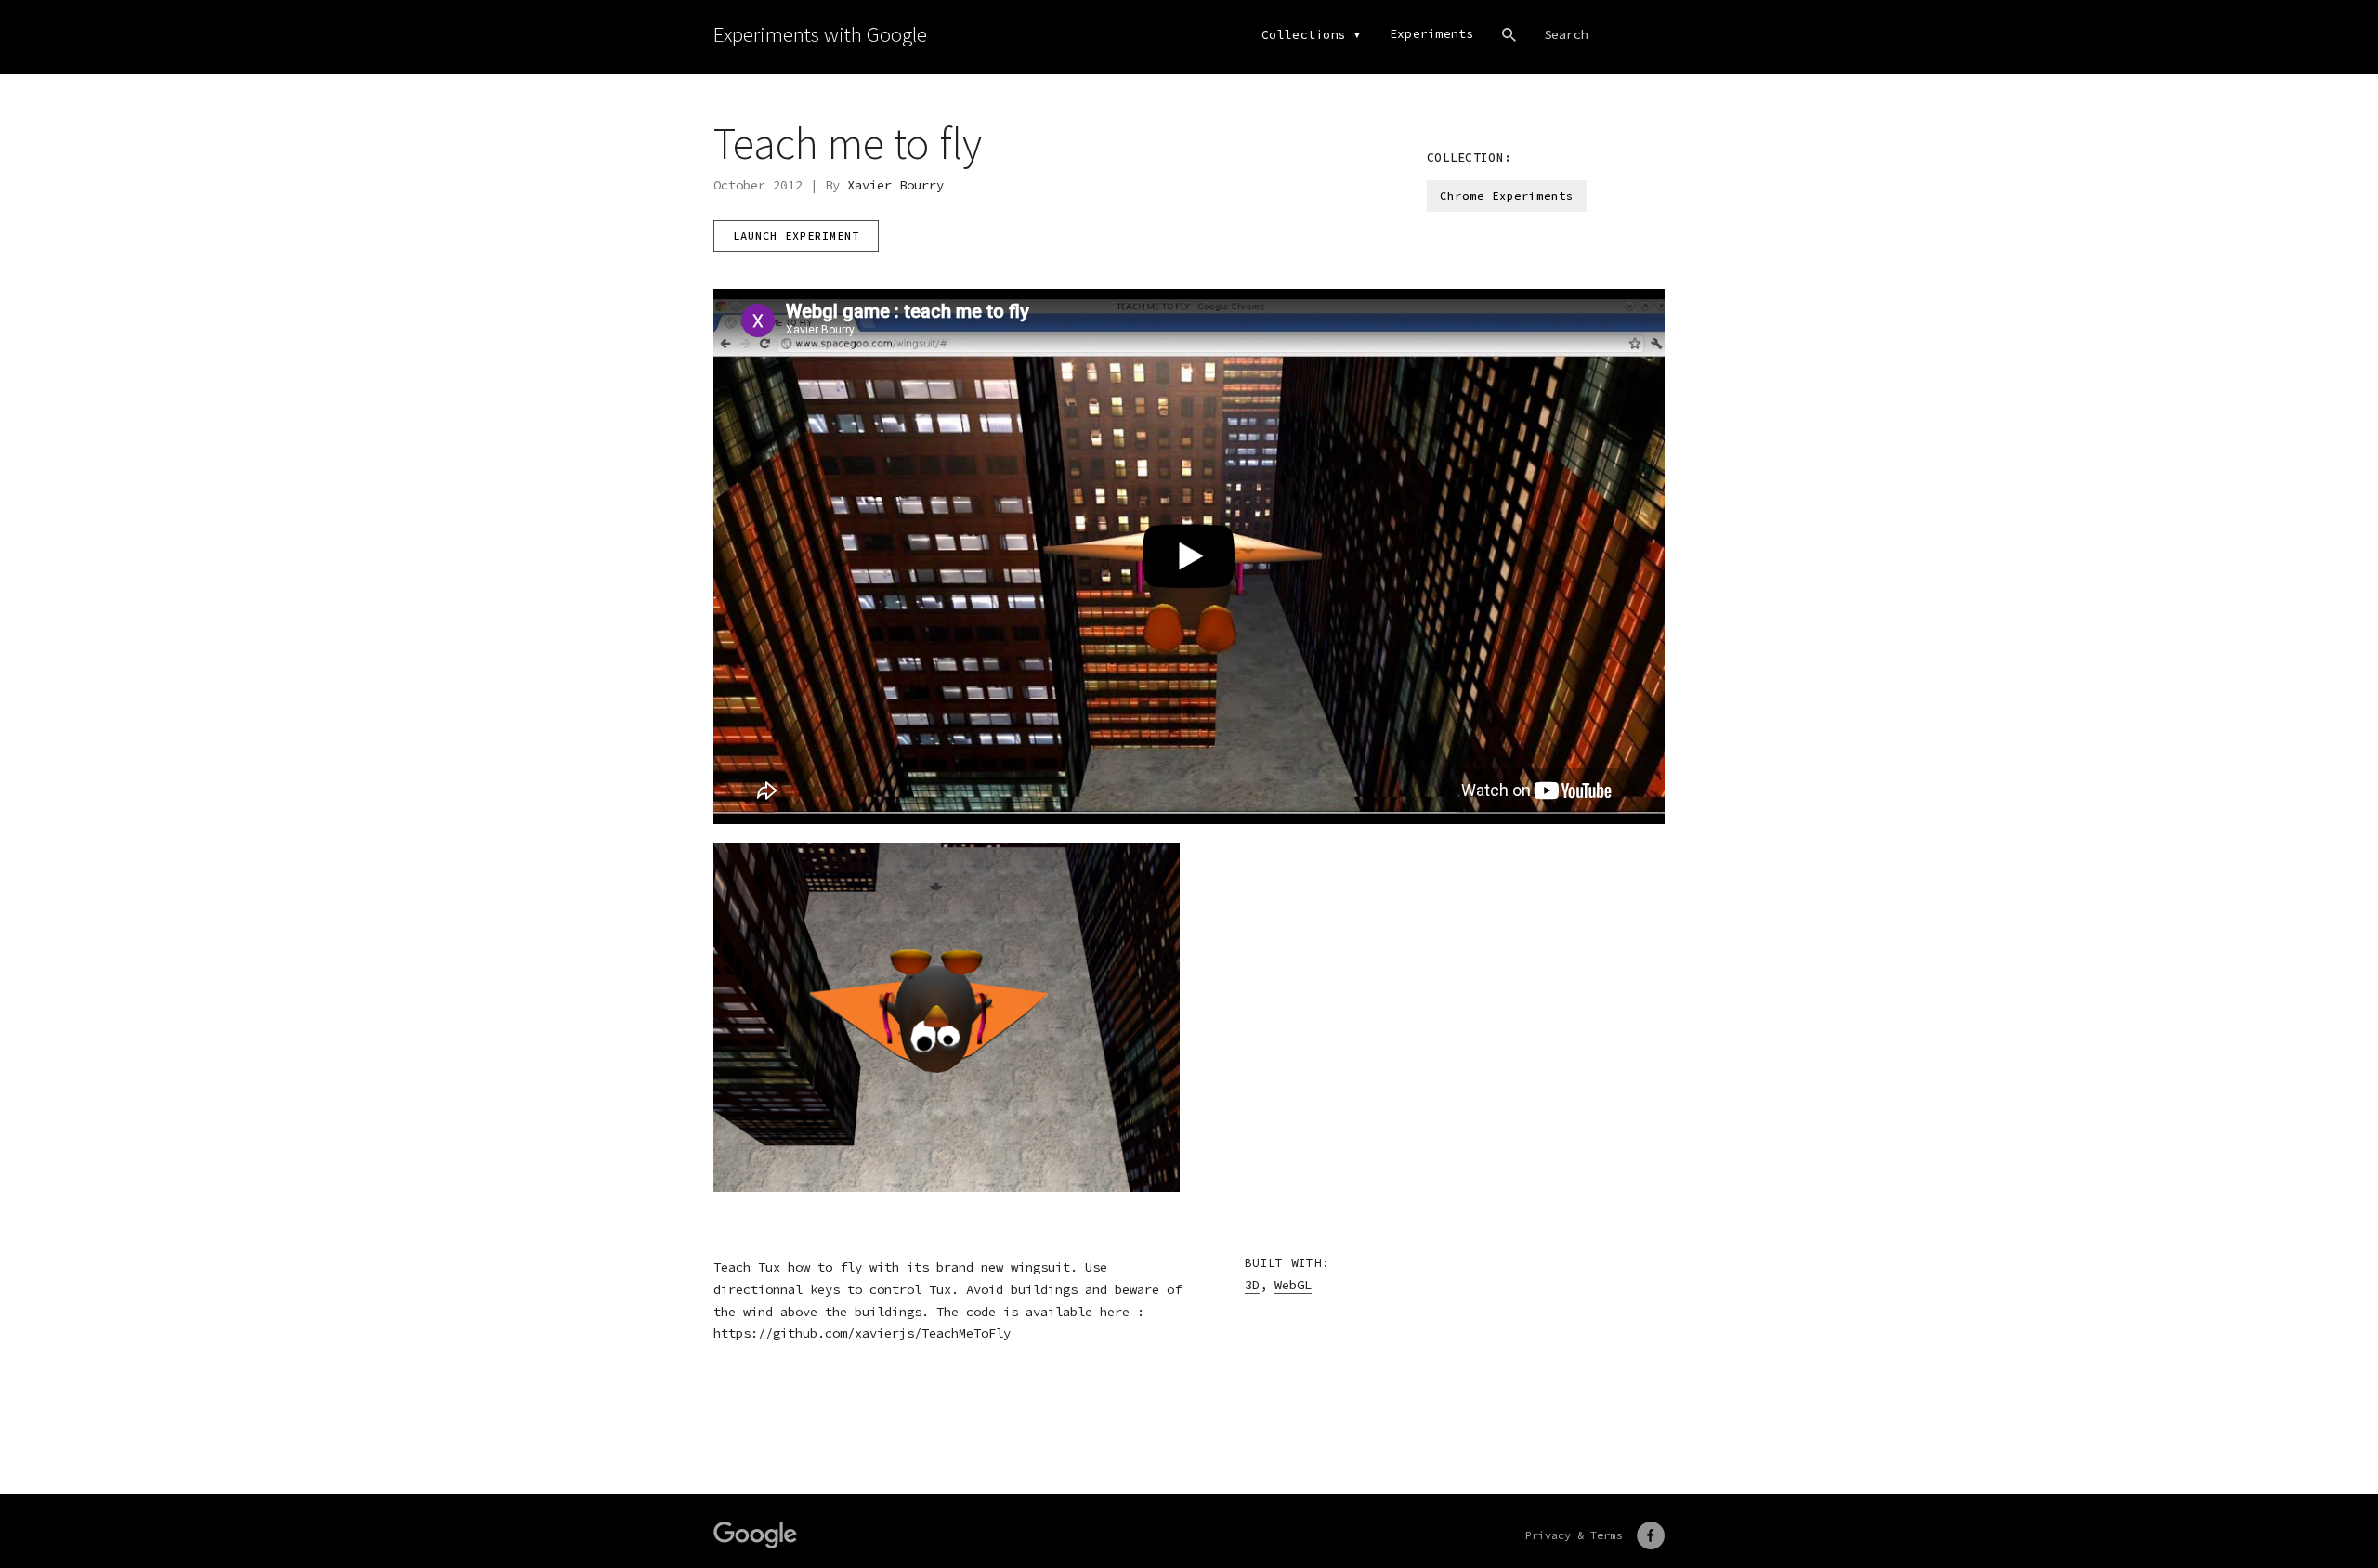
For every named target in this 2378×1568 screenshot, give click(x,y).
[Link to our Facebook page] (1651, 1535)
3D (1252, 1285)
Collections (1304, 35)
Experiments (1432, 34)
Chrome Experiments (1507, 196)
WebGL (1293, 1285)
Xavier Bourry (895, 185)
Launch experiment (796, 235)
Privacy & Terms (1574, 1535)
